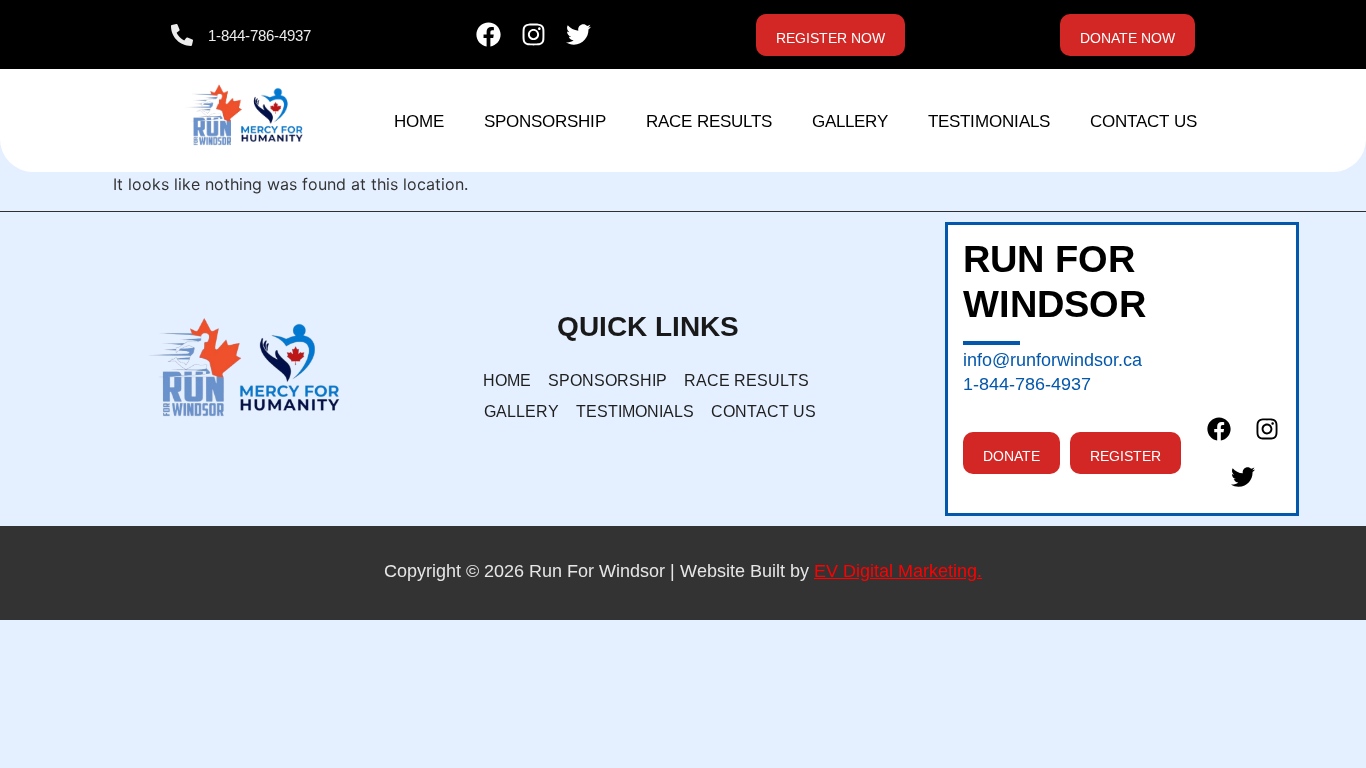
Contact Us (1143, 121)
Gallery (850, 121)
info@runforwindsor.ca (1052, 360)
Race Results (709, 121)
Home (419, 121)
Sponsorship (545, 121)
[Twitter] (578, 34)
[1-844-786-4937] (182, 35)
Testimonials (989, 121)
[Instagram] (533, 34)
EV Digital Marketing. (898, 571)
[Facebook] (488, 34)
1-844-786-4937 (259, 35)
